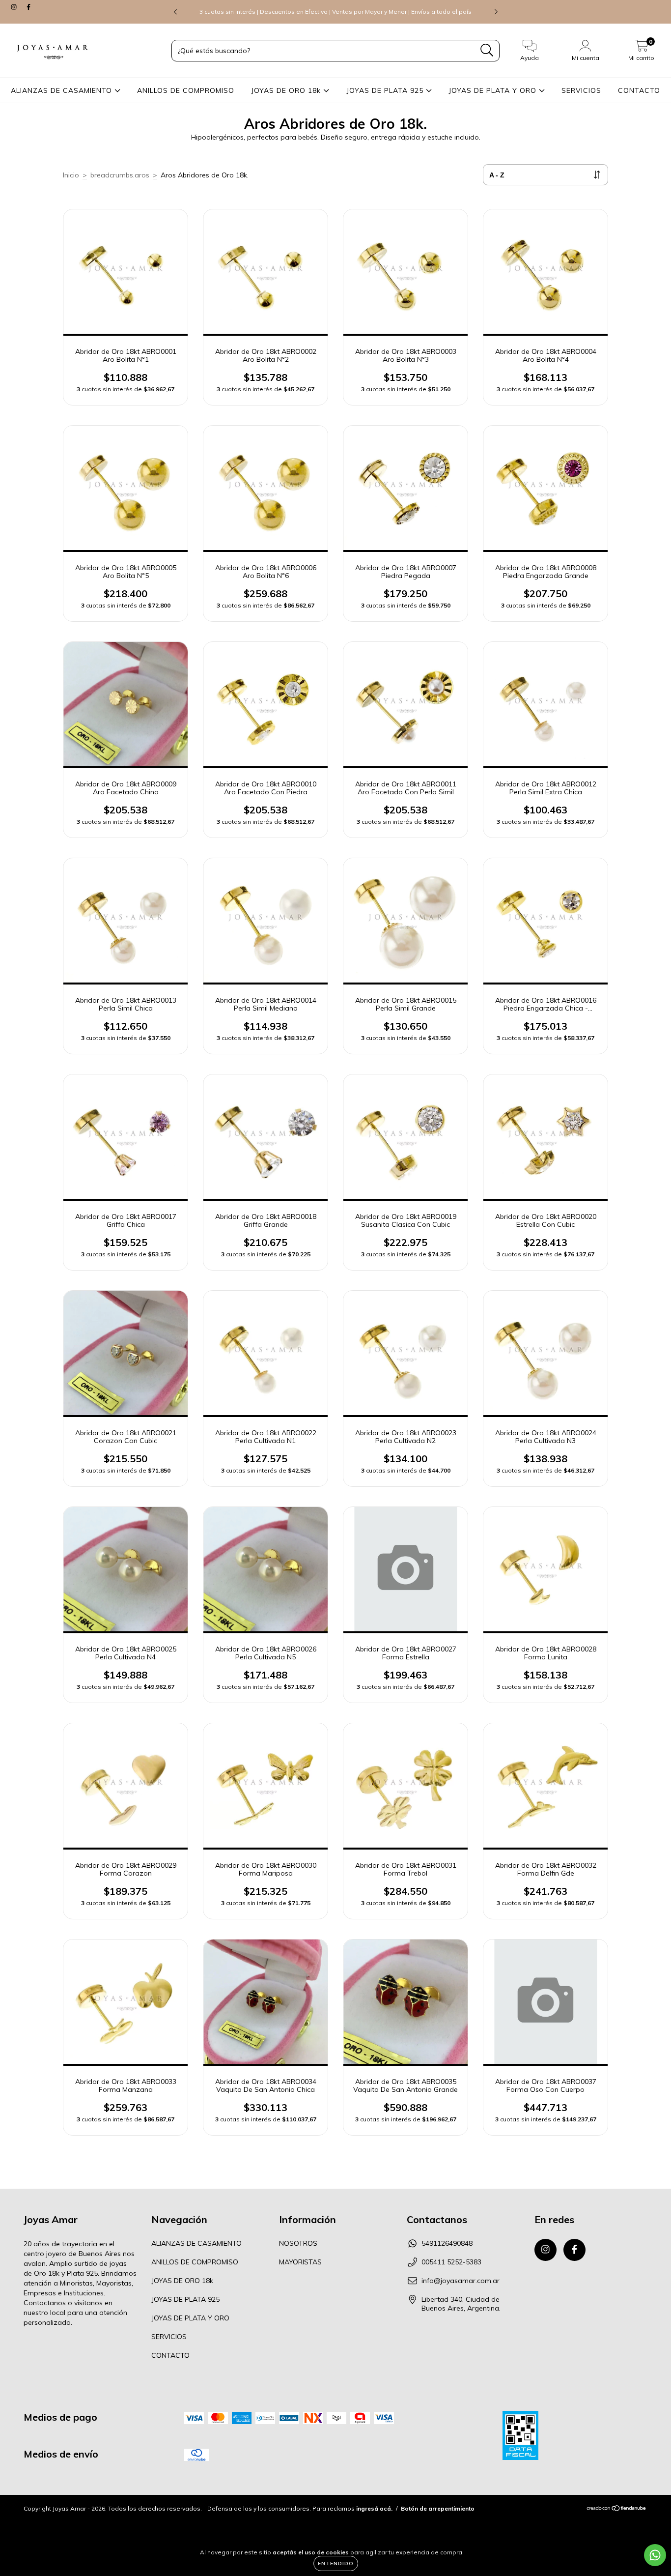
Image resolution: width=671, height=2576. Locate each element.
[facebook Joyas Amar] (28, 7)
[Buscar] (487, 50)
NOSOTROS (298, 2243)
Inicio (71, 175)
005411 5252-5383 (451, 2262)
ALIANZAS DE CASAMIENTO (63, 90)
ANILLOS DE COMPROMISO (186, 90)
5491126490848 (447, 2243)
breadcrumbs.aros (120, 175)
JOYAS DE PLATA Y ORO (494, 90)
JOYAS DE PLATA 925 (386, 90)
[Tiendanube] (617, 2509)
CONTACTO (639, 90)
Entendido (336, 2563)
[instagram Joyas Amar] (15, 7)
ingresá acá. (374, 2508)
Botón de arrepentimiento (438, 2508)
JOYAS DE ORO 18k (287, 90)
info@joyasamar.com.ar (461, 2281)
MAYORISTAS (300, 2262)
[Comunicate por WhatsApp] (655, 2555)
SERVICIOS (581, 90)
